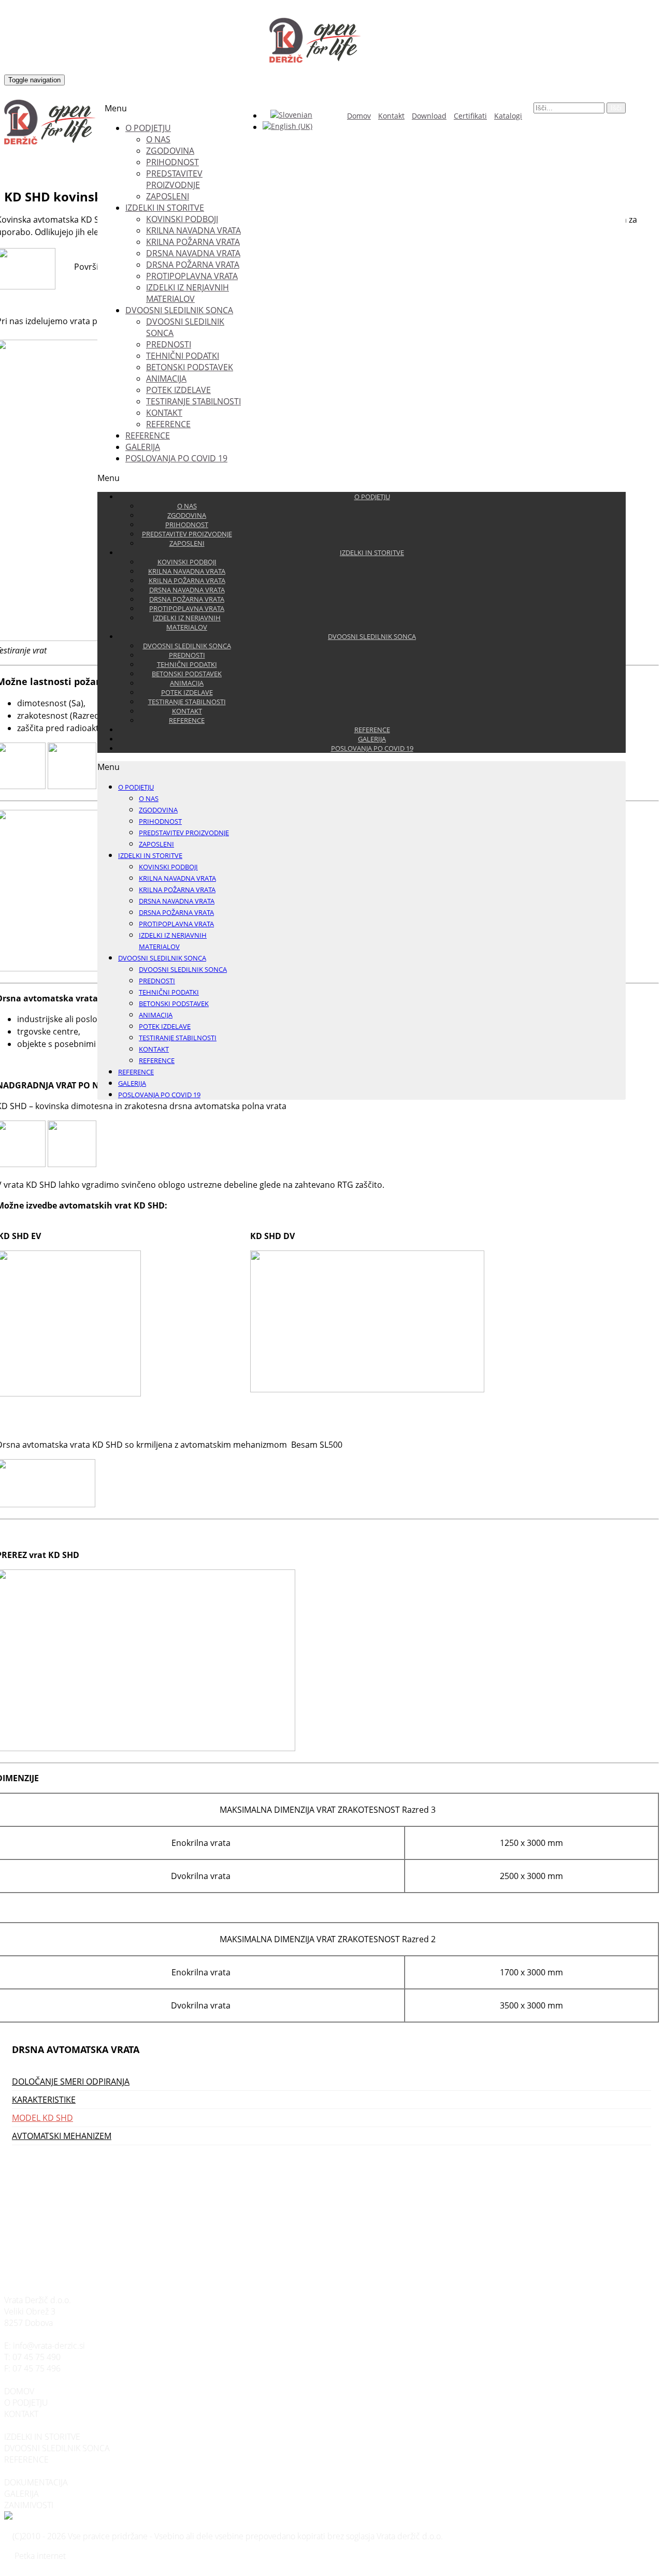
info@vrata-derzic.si (49, 2346)
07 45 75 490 (37, 2357)
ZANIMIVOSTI (29, 2505)
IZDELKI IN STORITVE (42, 2437)
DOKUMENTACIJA (36, 2482)
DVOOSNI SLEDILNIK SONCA (57, 2448)
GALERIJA (21, 2494)
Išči (616, 108)
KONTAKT (21, 2414)
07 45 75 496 (37, 2368)
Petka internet (40, 2556)
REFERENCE (26, 2459)
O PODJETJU (26, 2403)
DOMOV (19, 2391)
